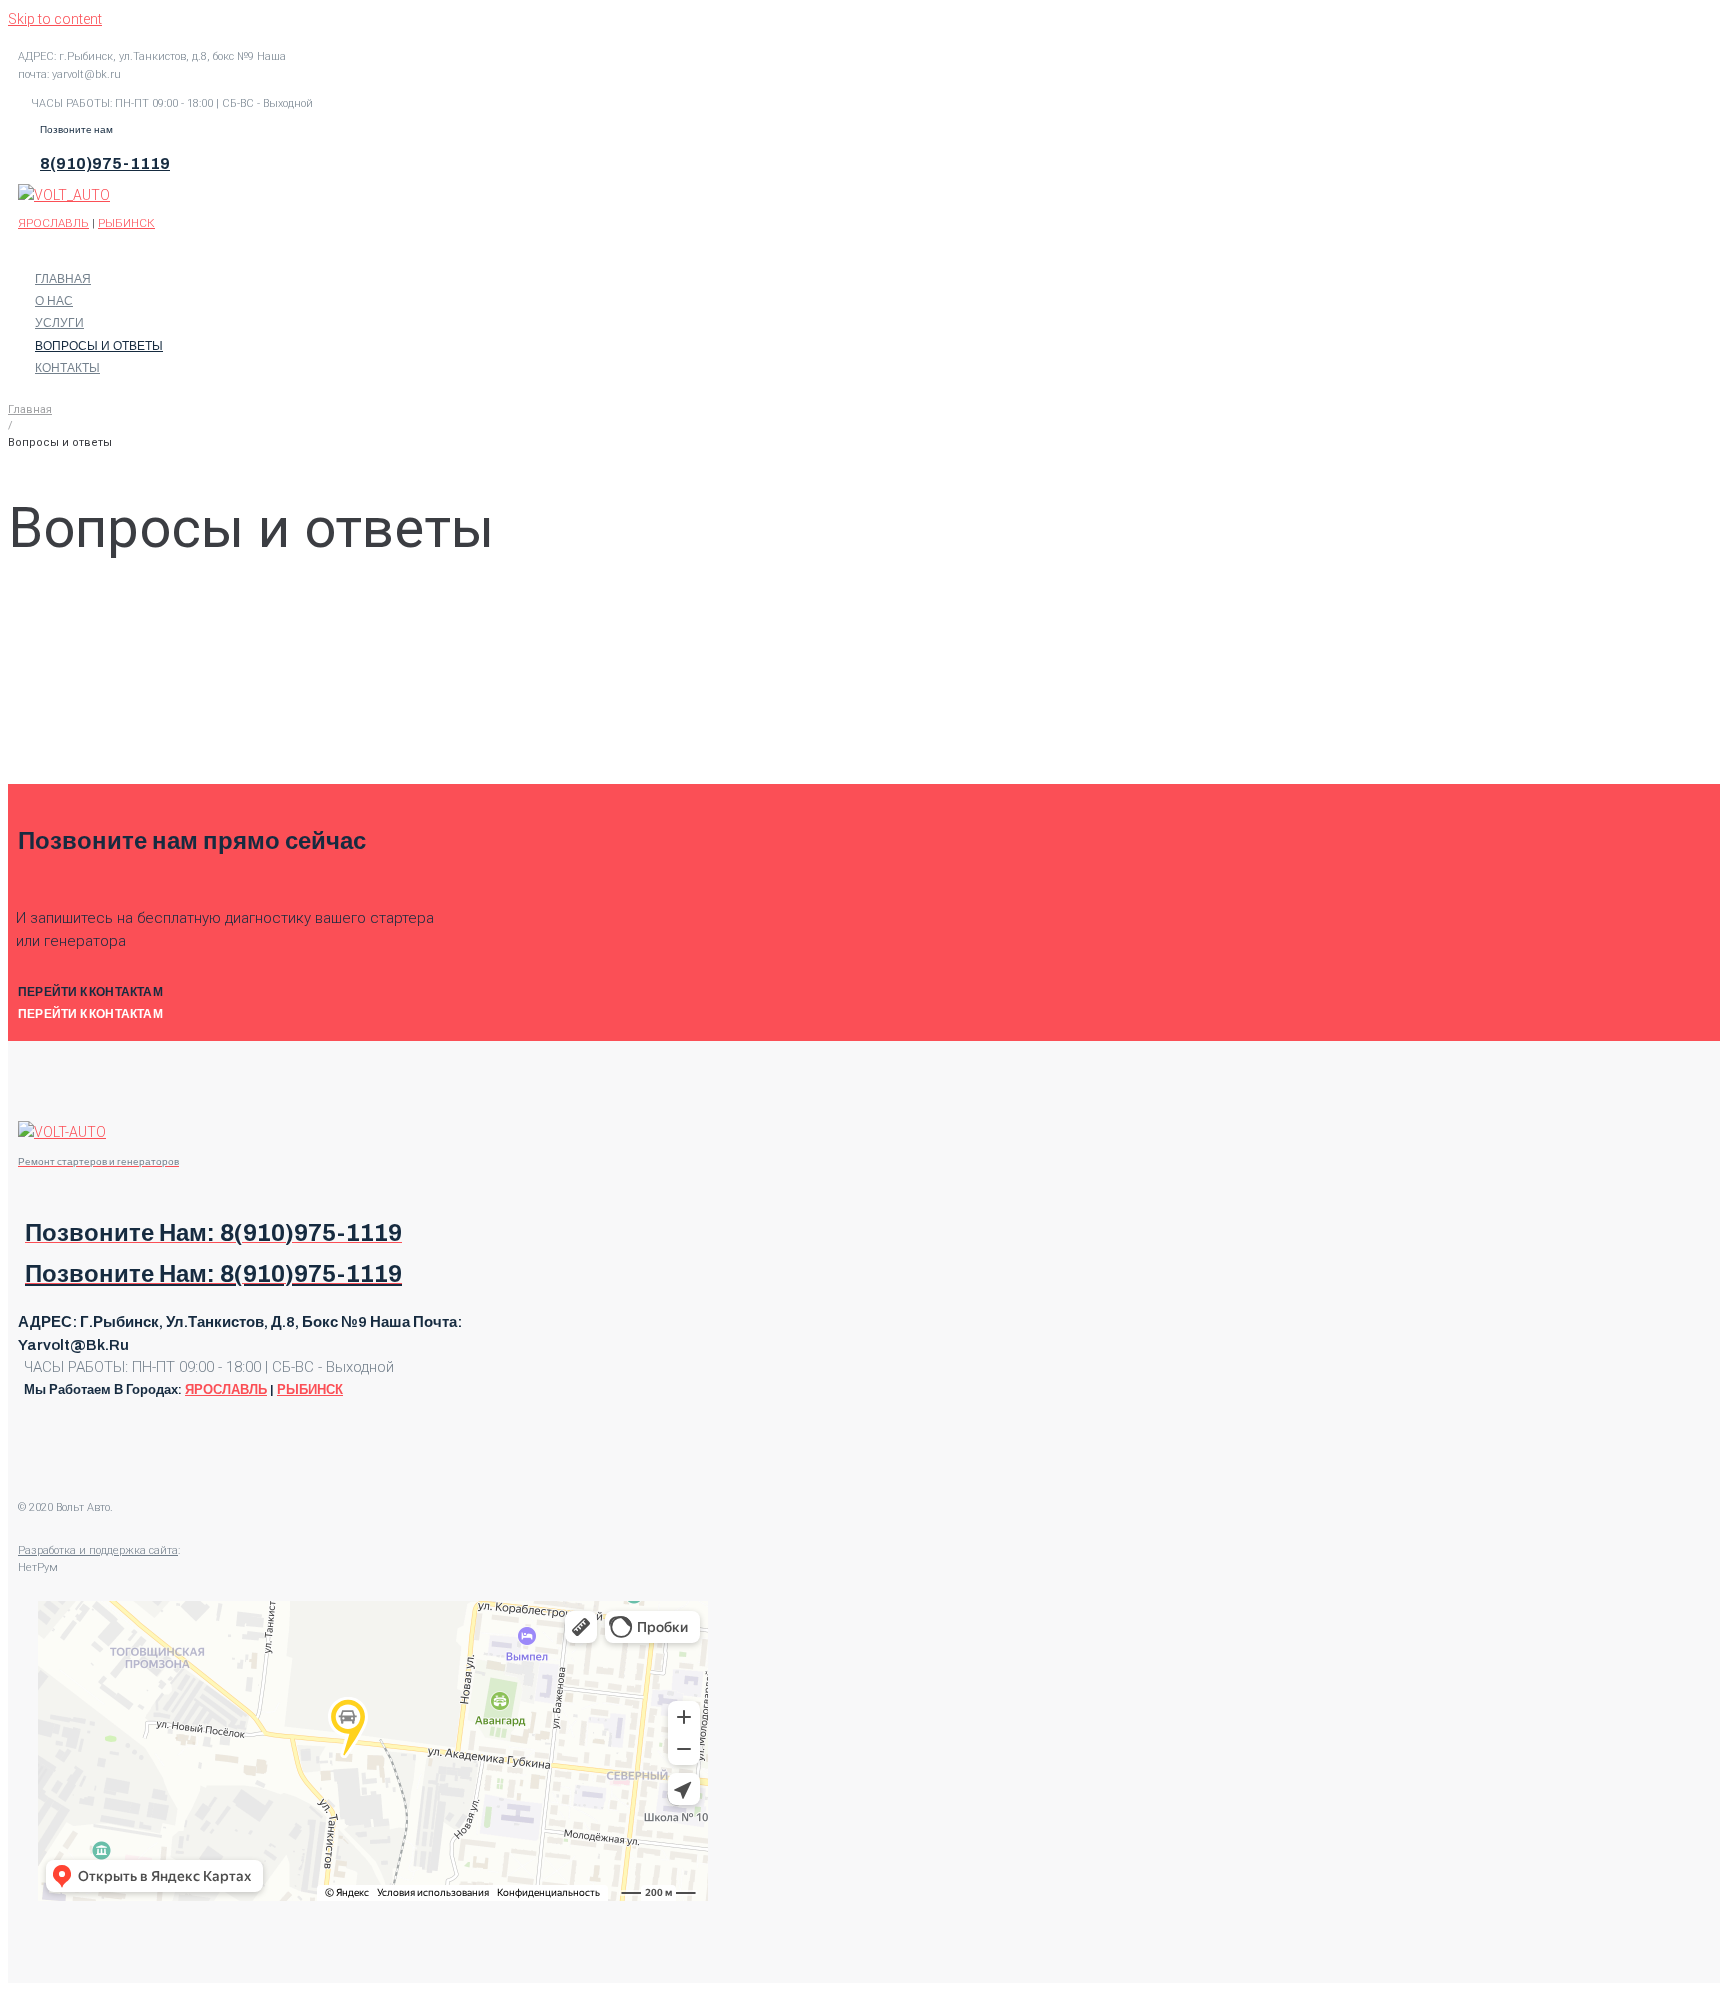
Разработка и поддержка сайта (98, 1550)
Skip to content (55, 19)
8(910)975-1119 (105, 163)
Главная (30, 409)
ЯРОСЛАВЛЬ (53, 223)
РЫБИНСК (126, 223)
